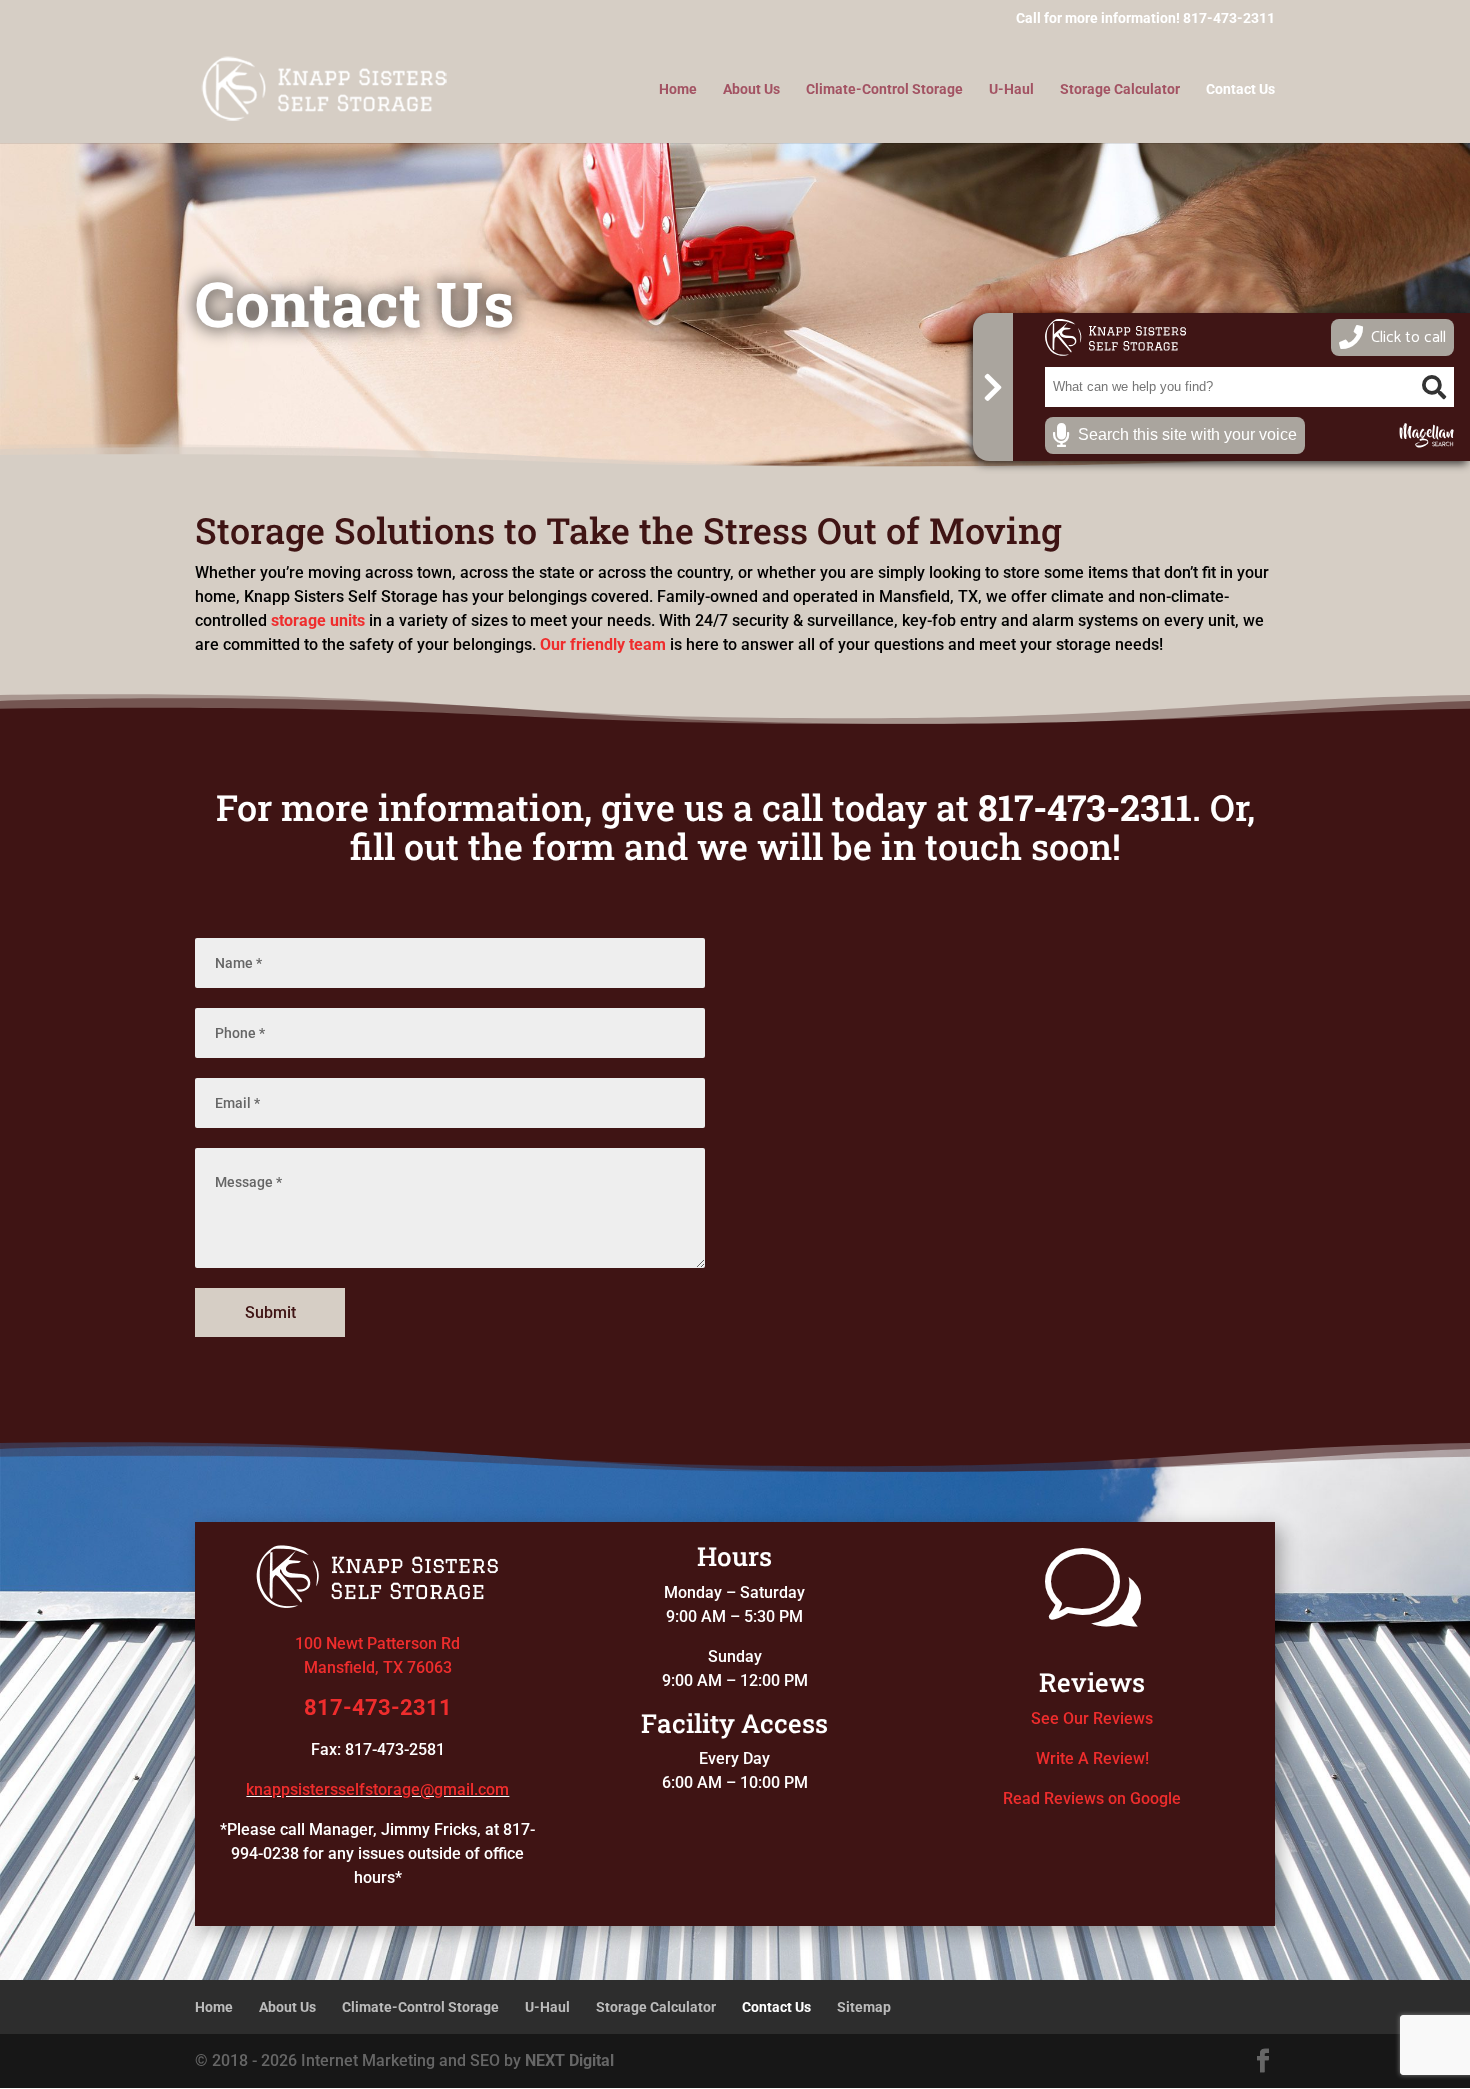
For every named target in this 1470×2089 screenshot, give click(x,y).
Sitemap (864, 2007)
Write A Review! (1092, 1758)
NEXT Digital (569, 2060)
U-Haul (1011, 89)
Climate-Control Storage (884, 89)
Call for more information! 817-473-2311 (1145, 18)
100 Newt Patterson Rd (377, 1643)
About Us (751, 89)
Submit (270, 1312)
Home (678, 89)
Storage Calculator (1120, 89)
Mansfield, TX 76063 (378, 1667)
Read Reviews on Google (1092, 1798)
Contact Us (1240, 89)
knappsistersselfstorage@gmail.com (377, 1789)
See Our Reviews (1092, 1718)
